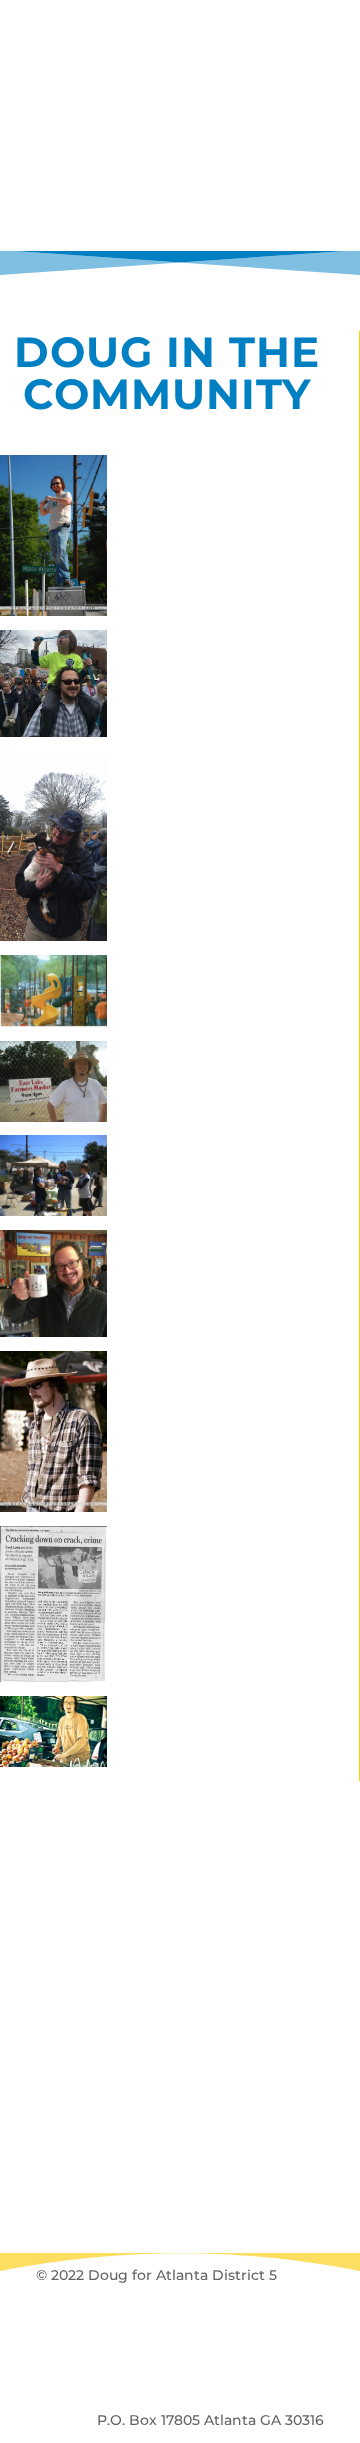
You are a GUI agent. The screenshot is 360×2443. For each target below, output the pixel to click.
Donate (180, 1835)
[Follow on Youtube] (234, 2332)
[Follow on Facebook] (126, 2332)
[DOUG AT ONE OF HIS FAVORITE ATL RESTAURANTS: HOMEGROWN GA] (53, 1287)
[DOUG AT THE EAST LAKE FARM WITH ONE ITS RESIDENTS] (53, 850)
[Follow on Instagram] (198, 2332)
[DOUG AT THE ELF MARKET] (53, 1435)
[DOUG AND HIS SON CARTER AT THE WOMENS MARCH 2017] (53, 687)
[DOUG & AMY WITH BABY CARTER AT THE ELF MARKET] (53, 1179)
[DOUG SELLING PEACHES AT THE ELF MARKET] (53, 1735)
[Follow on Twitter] (162, 2332)
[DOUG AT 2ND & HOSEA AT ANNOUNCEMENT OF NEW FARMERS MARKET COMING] (53, 1085)
